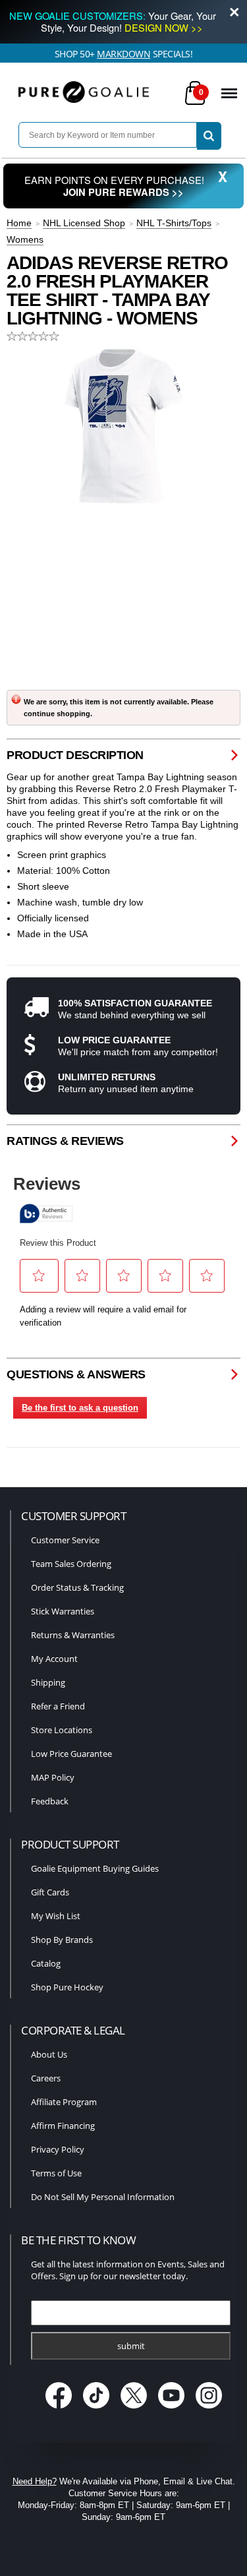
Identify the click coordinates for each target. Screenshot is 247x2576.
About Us (49, 2054)
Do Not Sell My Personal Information (103, 2197)
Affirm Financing (63, 2126)
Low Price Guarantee (71, 1754)
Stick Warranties (63, 1611)
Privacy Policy (58, 2149)
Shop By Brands (62, 1940)
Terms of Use (56, 2173)
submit (131, 2346)
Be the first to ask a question (80, 1408)
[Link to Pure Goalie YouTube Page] (172, 2410)
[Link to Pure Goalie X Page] (135, 2410)
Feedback (50, 1801)
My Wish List (56, 1916)
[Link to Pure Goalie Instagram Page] (208, 2410)
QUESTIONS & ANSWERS (76, 1374)
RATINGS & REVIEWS (65, 1141)
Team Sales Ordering (71, 1564)
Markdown (123, 54)
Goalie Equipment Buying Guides (95, 1868)
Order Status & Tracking (77, 1587)
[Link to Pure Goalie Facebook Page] (60, 2410)
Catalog (46, 1963)
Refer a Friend (58, 1706)
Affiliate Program (64, 2102)
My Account (54, 1659)
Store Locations (62, 1730)
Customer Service (65, 1540)
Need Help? (35, 2481)
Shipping (48, 1682)
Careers (46, 2078)
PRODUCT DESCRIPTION (75, 755)
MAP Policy (53, 1777)
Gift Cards (50, 1892)
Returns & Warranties (73, 1635)
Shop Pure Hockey (67, 1987)
